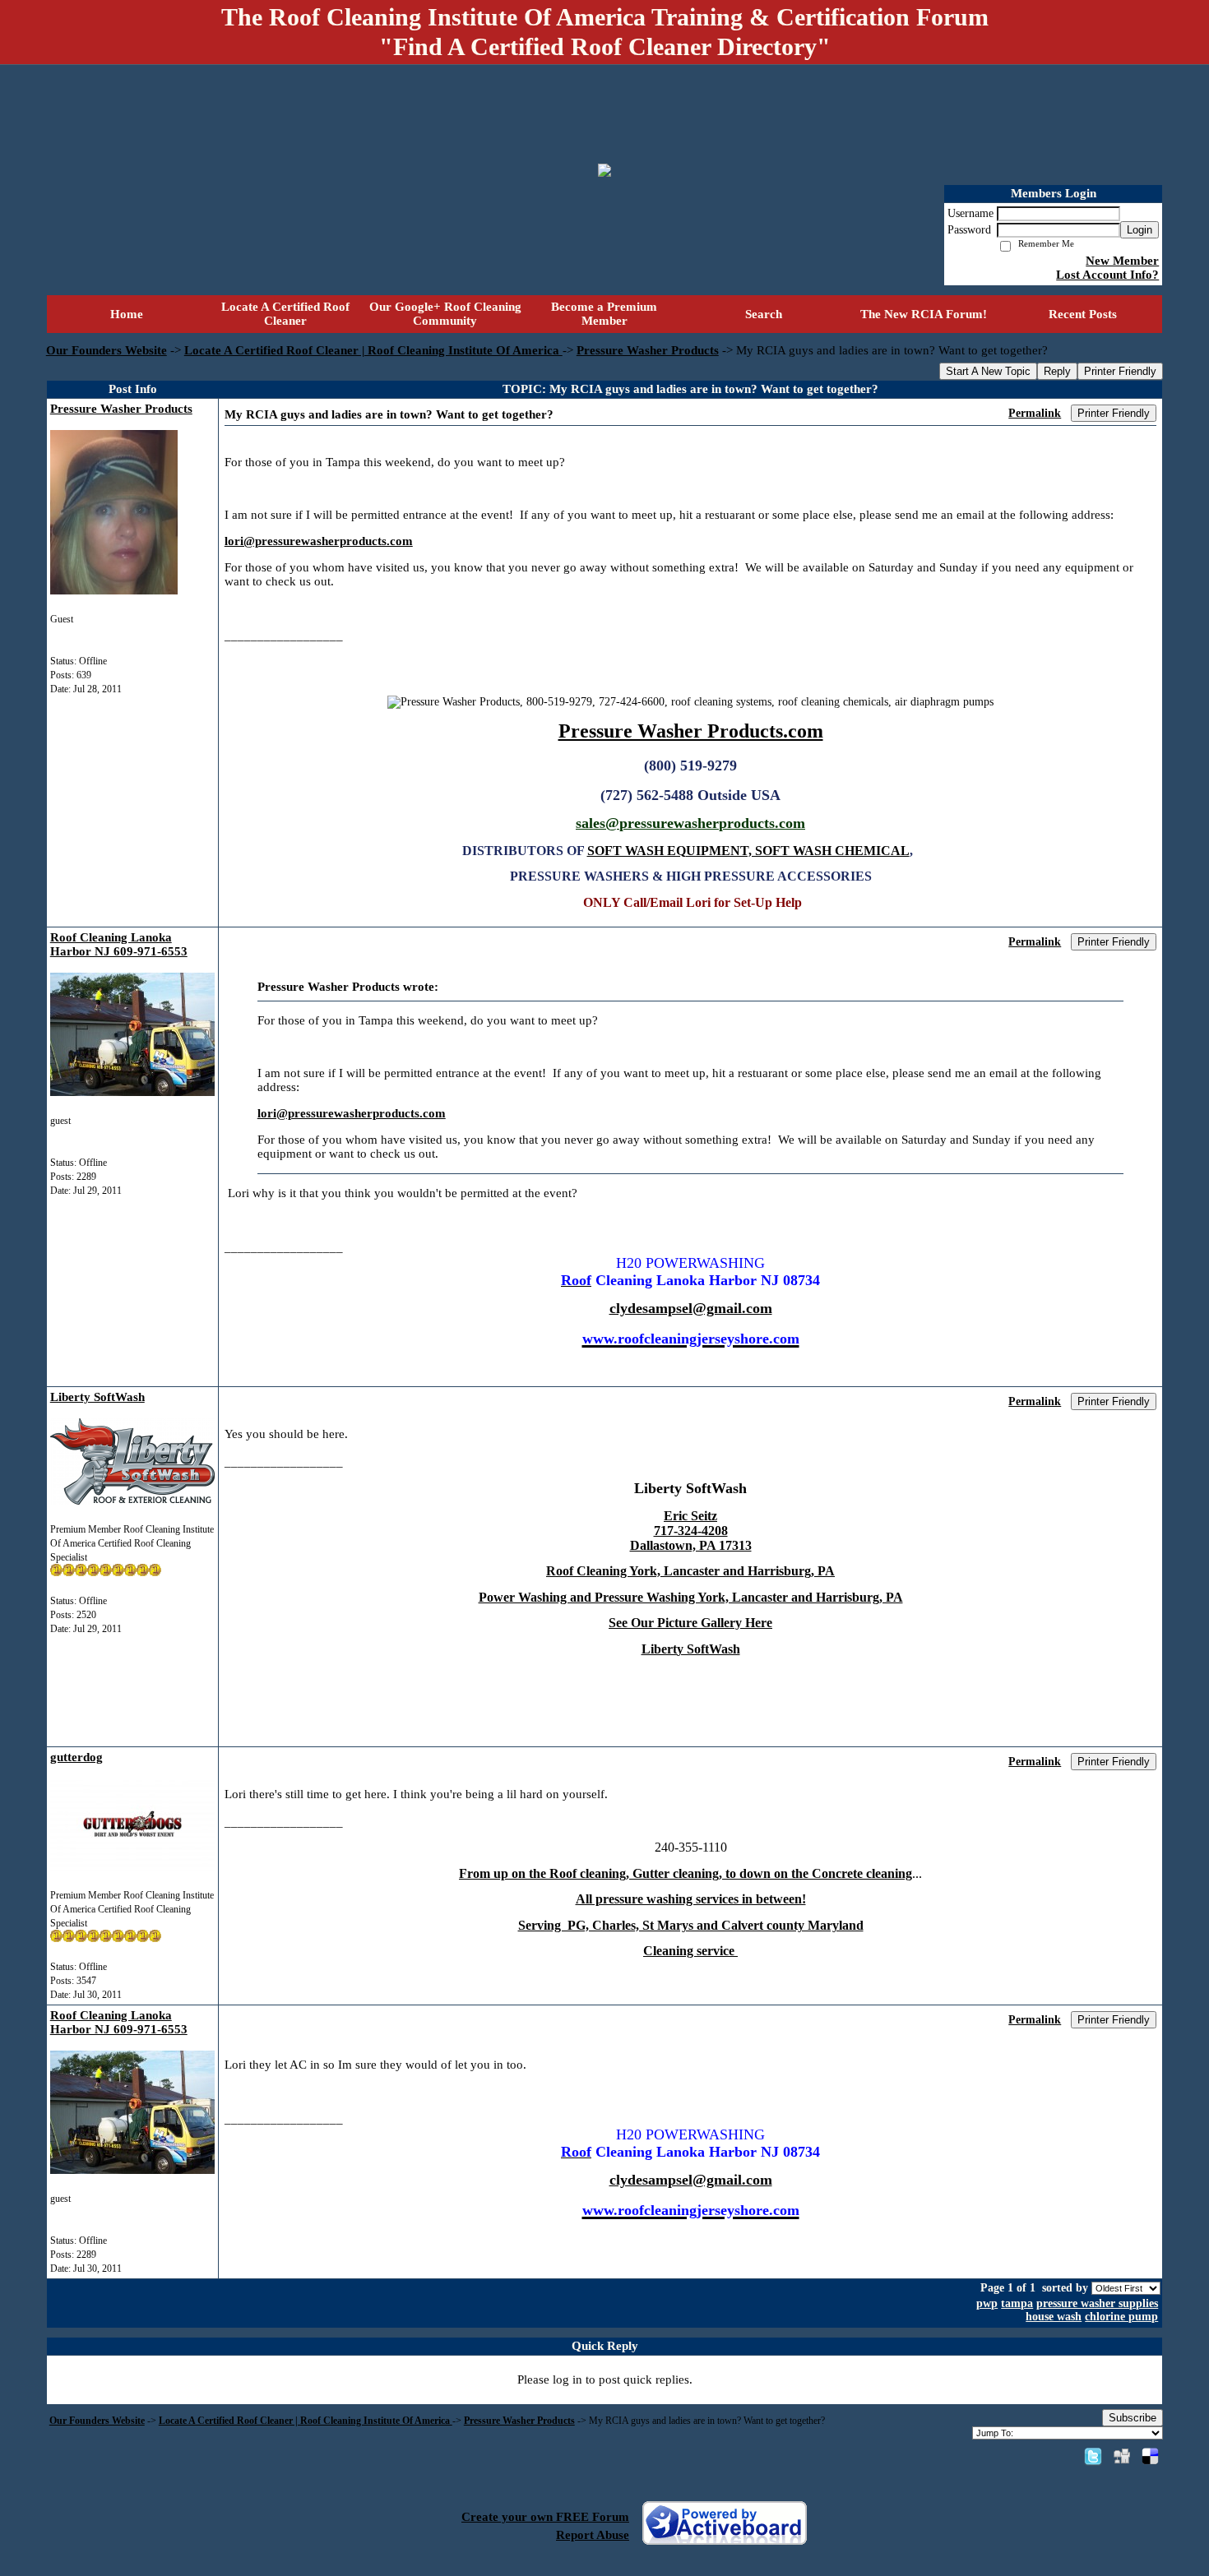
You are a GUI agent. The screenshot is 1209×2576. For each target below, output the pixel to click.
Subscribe (1133, 2418)
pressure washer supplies (1097, 2303)
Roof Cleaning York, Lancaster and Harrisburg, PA (690, 1571)
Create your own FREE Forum (545, 2517)
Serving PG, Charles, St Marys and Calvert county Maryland (691, 1925)
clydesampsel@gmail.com (691, 1308)
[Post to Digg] (1122, 2456)
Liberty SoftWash (97, 1397)
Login (1140, 230)
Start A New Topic (988, 371)
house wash (1054, 2317)
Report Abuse (593, 2535)
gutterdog (76, 1757)
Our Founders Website (107, 350)
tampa (1017, 2303)
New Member (1122, 261)
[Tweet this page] (1093, 2456)
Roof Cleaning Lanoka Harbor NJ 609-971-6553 (119, 944)
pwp (987, 2303)
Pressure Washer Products (648, 350)
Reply (1057, 371)
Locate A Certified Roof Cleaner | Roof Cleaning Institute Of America (373, 350)
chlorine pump (1121, 2317)
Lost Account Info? (1107, 275)
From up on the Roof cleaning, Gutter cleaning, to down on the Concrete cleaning (686, 1873)
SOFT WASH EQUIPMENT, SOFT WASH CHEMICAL (748, 851)
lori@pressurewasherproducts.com (319, 541)
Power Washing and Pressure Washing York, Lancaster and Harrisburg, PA (691, 1597)
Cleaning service (690, 1951)
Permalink (1035, 413)
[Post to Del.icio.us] (1150, 2456)
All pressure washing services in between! (691, 1899)
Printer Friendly (1120, 371)
